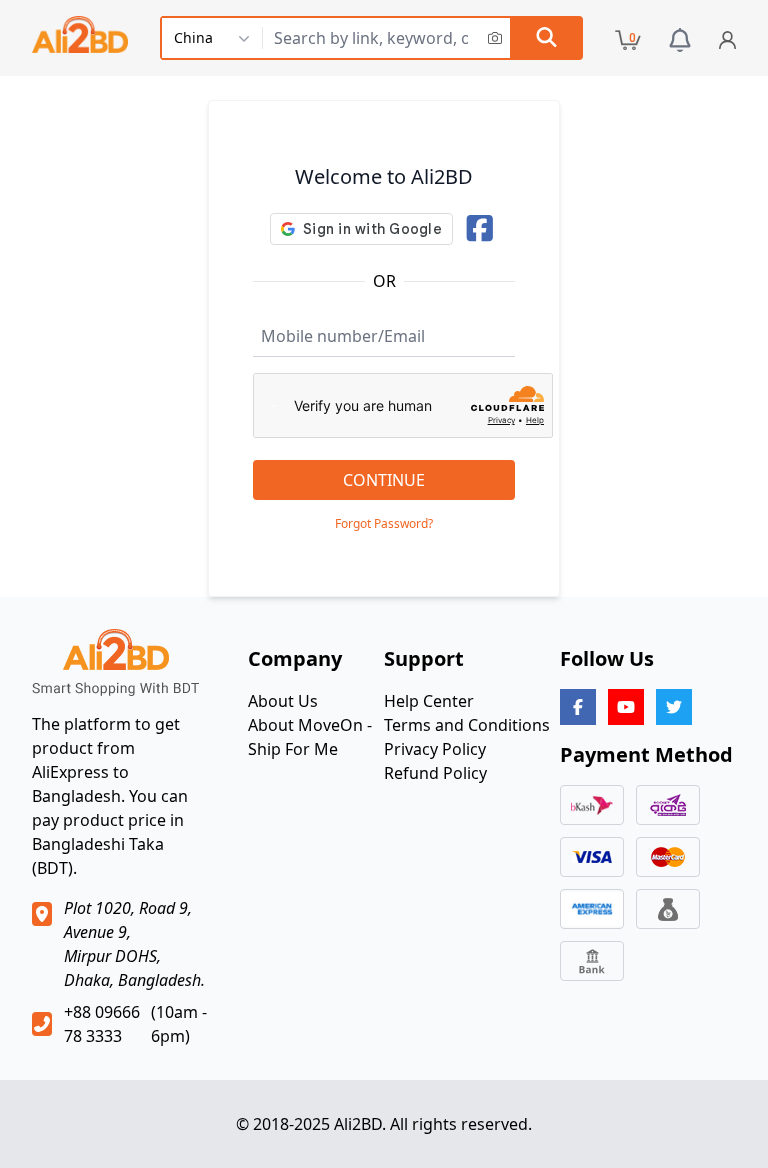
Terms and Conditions (467, 725)
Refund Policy (435, 773)
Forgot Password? (384, 524)
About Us (283, 701)
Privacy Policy (435, 749)
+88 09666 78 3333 (102, 1024)
